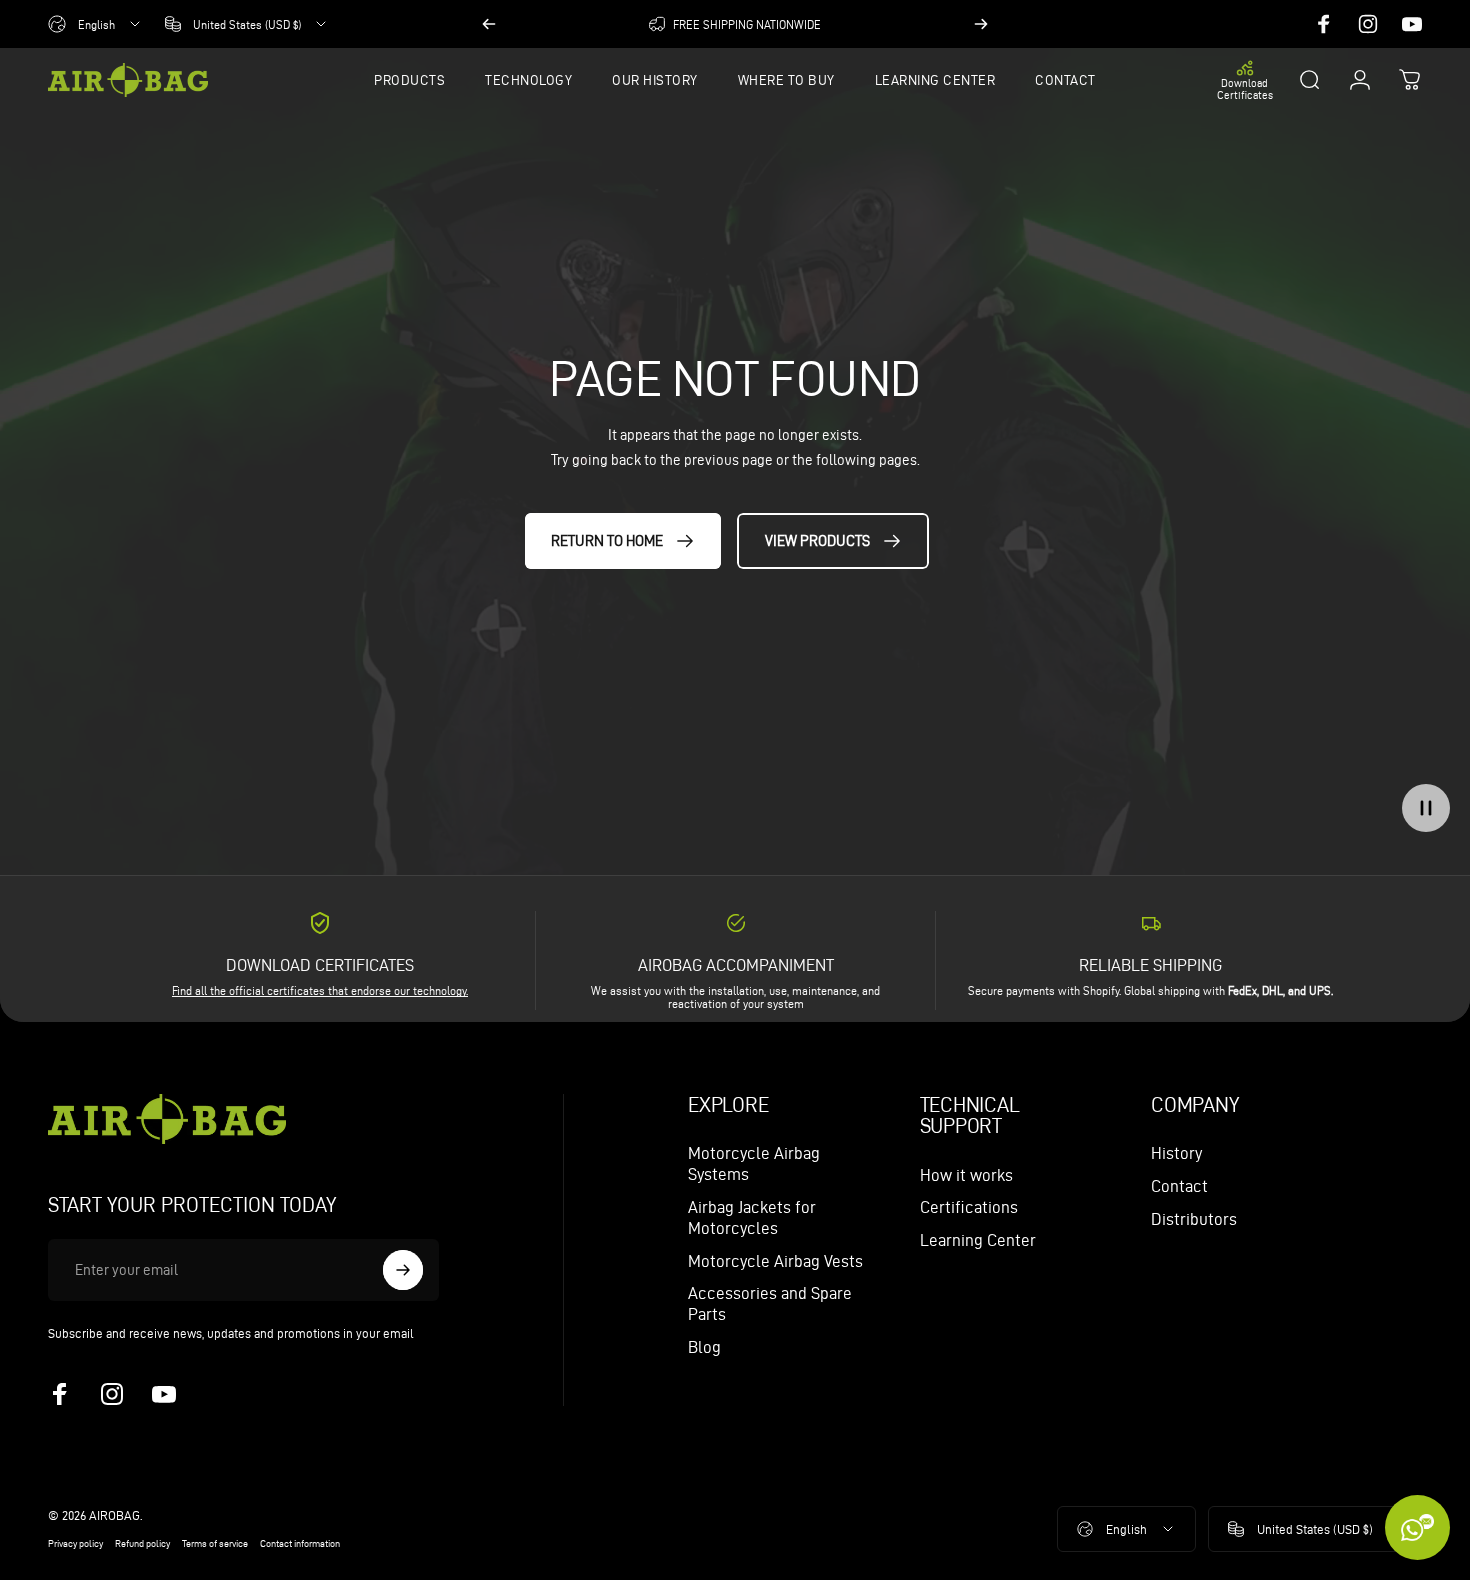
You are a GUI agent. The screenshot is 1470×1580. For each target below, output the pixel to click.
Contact (1179, 1186)
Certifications (969, 1207)
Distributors (1194, 1219)
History (1176, 1153)
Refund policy (142, 1543)
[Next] (981, 24)
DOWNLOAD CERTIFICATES (320, 965)
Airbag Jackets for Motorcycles (752, 1217)
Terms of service (215, 1543)
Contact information (300, 1543)
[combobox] (95, 24)
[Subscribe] (403, 1270)
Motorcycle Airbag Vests (775, 1261)
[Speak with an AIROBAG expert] (1417, 1527)
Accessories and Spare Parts (770, 1303)
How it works (966, 1175)
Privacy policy (75, 1543)
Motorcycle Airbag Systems (754, 1163)
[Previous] (489, 24)
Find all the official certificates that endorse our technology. (320, 990)
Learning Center (978, 1240)
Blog (704, 1347)
